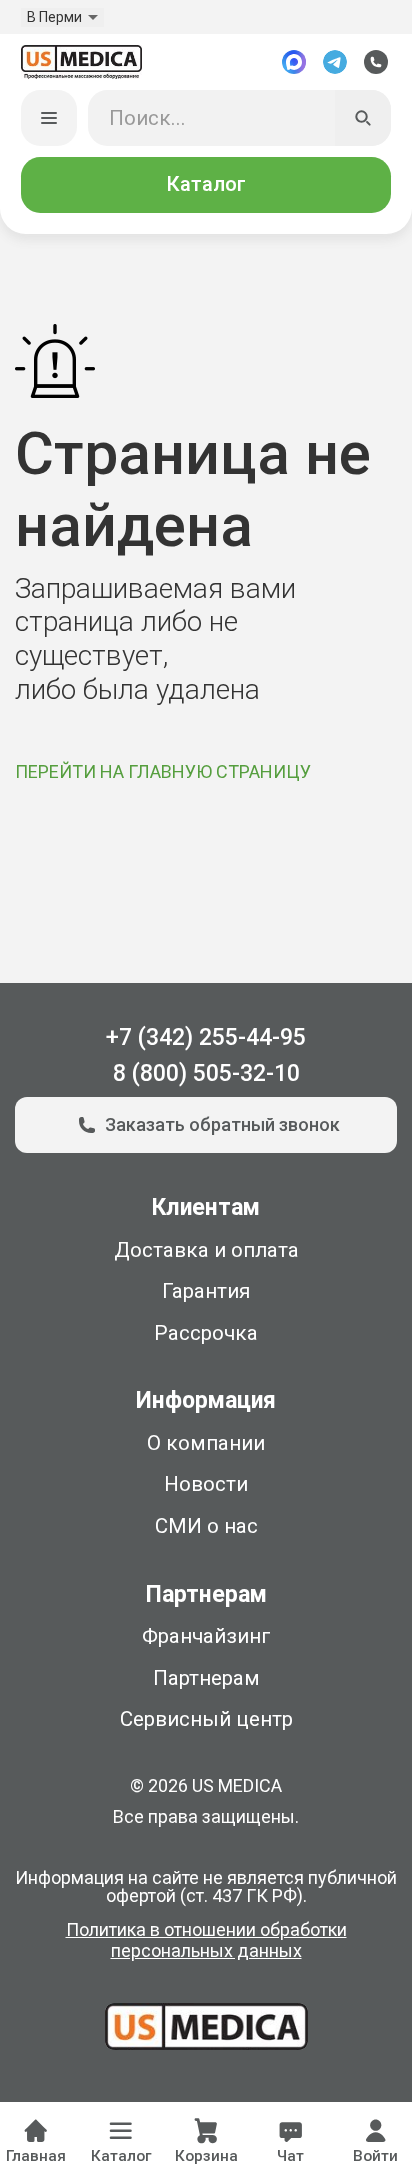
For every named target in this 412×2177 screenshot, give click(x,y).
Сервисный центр (206, 1719)
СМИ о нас (206, 1526)
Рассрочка (206, 1333)
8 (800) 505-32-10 (206, 1073)
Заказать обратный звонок (222, 1124)
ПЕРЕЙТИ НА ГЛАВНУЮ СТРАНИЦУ (163, 771)
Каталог (206, 184)
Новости (206, 1484)
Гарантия (206, 1291)
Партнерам (206, 1678)
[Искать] (363, 118)
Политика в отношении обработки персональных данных (206, 1940)
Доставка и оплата (206, 1250)
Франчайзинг (206, 1636)
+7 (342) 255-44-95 (206, 1037)
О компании (206, 1443)
